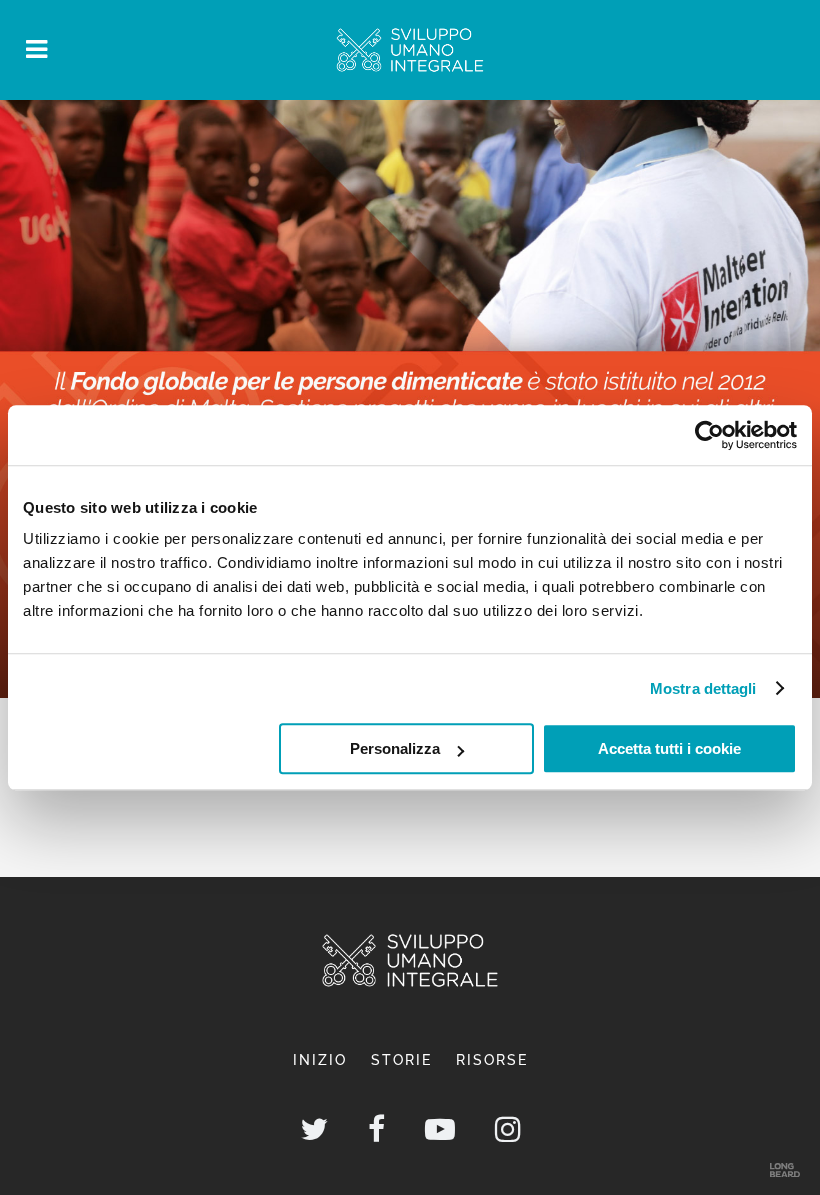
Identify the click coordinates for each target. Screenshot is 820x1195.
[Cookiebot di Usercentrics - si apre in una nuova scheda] (709, 435)
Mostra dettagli (703, 688)
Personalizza (395, 748)
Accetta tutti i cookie (669, 748)
